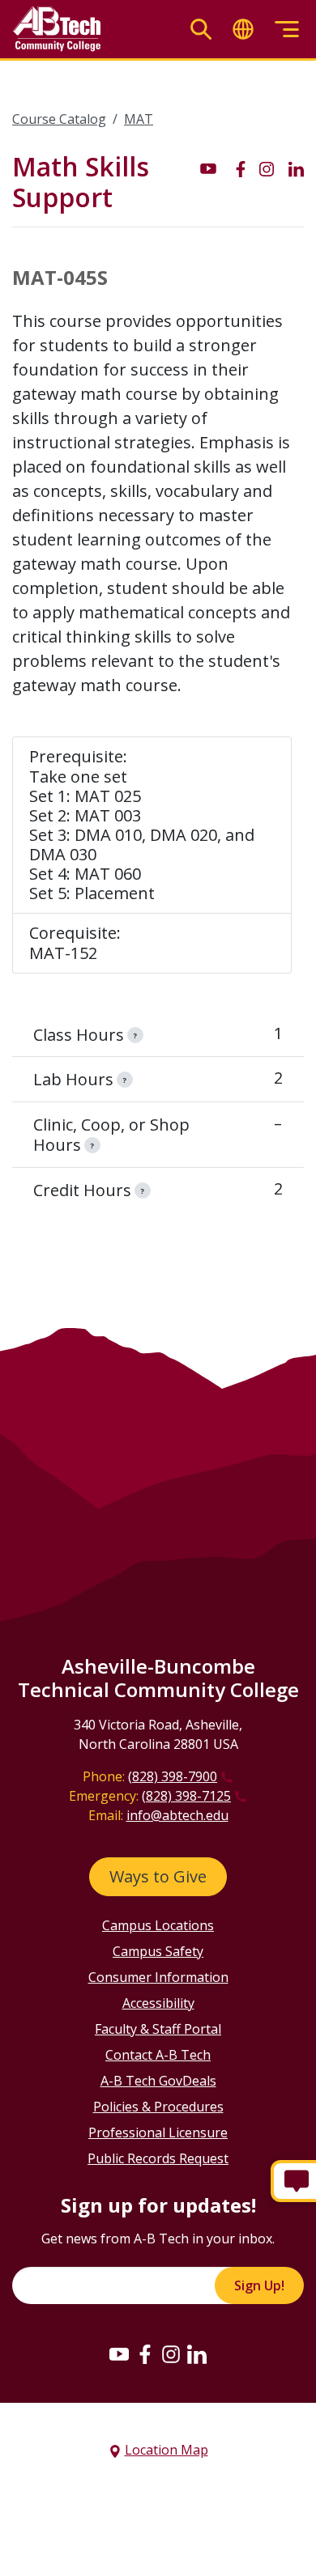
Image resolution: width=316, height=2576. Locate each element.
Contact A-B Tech (158, 2055)
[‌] (208, 168)
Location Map (167, 2450)
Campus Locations (158, 1925)
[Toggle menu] (287, 30)
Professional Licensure (158, 2133)
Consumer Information (158, 1977)
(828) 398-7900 (173, 1776)
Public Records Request (158, 2158)
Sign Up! (259, 2285)
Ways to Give (158, 1876)
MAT (139, 119)
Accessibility (158, 2003)
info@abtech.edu (177, 1815)
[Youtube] (119, 2353)
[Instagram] (171, 2353)
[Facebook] (145, 2353)
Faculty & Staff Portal (158, 2029)
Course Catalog (59, 119)
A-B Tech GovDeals (158, 2081)
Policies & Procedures (158, 2107)
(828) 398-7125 (186, 1796)
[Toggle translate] (243, 30)
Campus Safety (158, 1951)
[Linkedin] (197, 2353)
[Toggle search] (201, 30)
